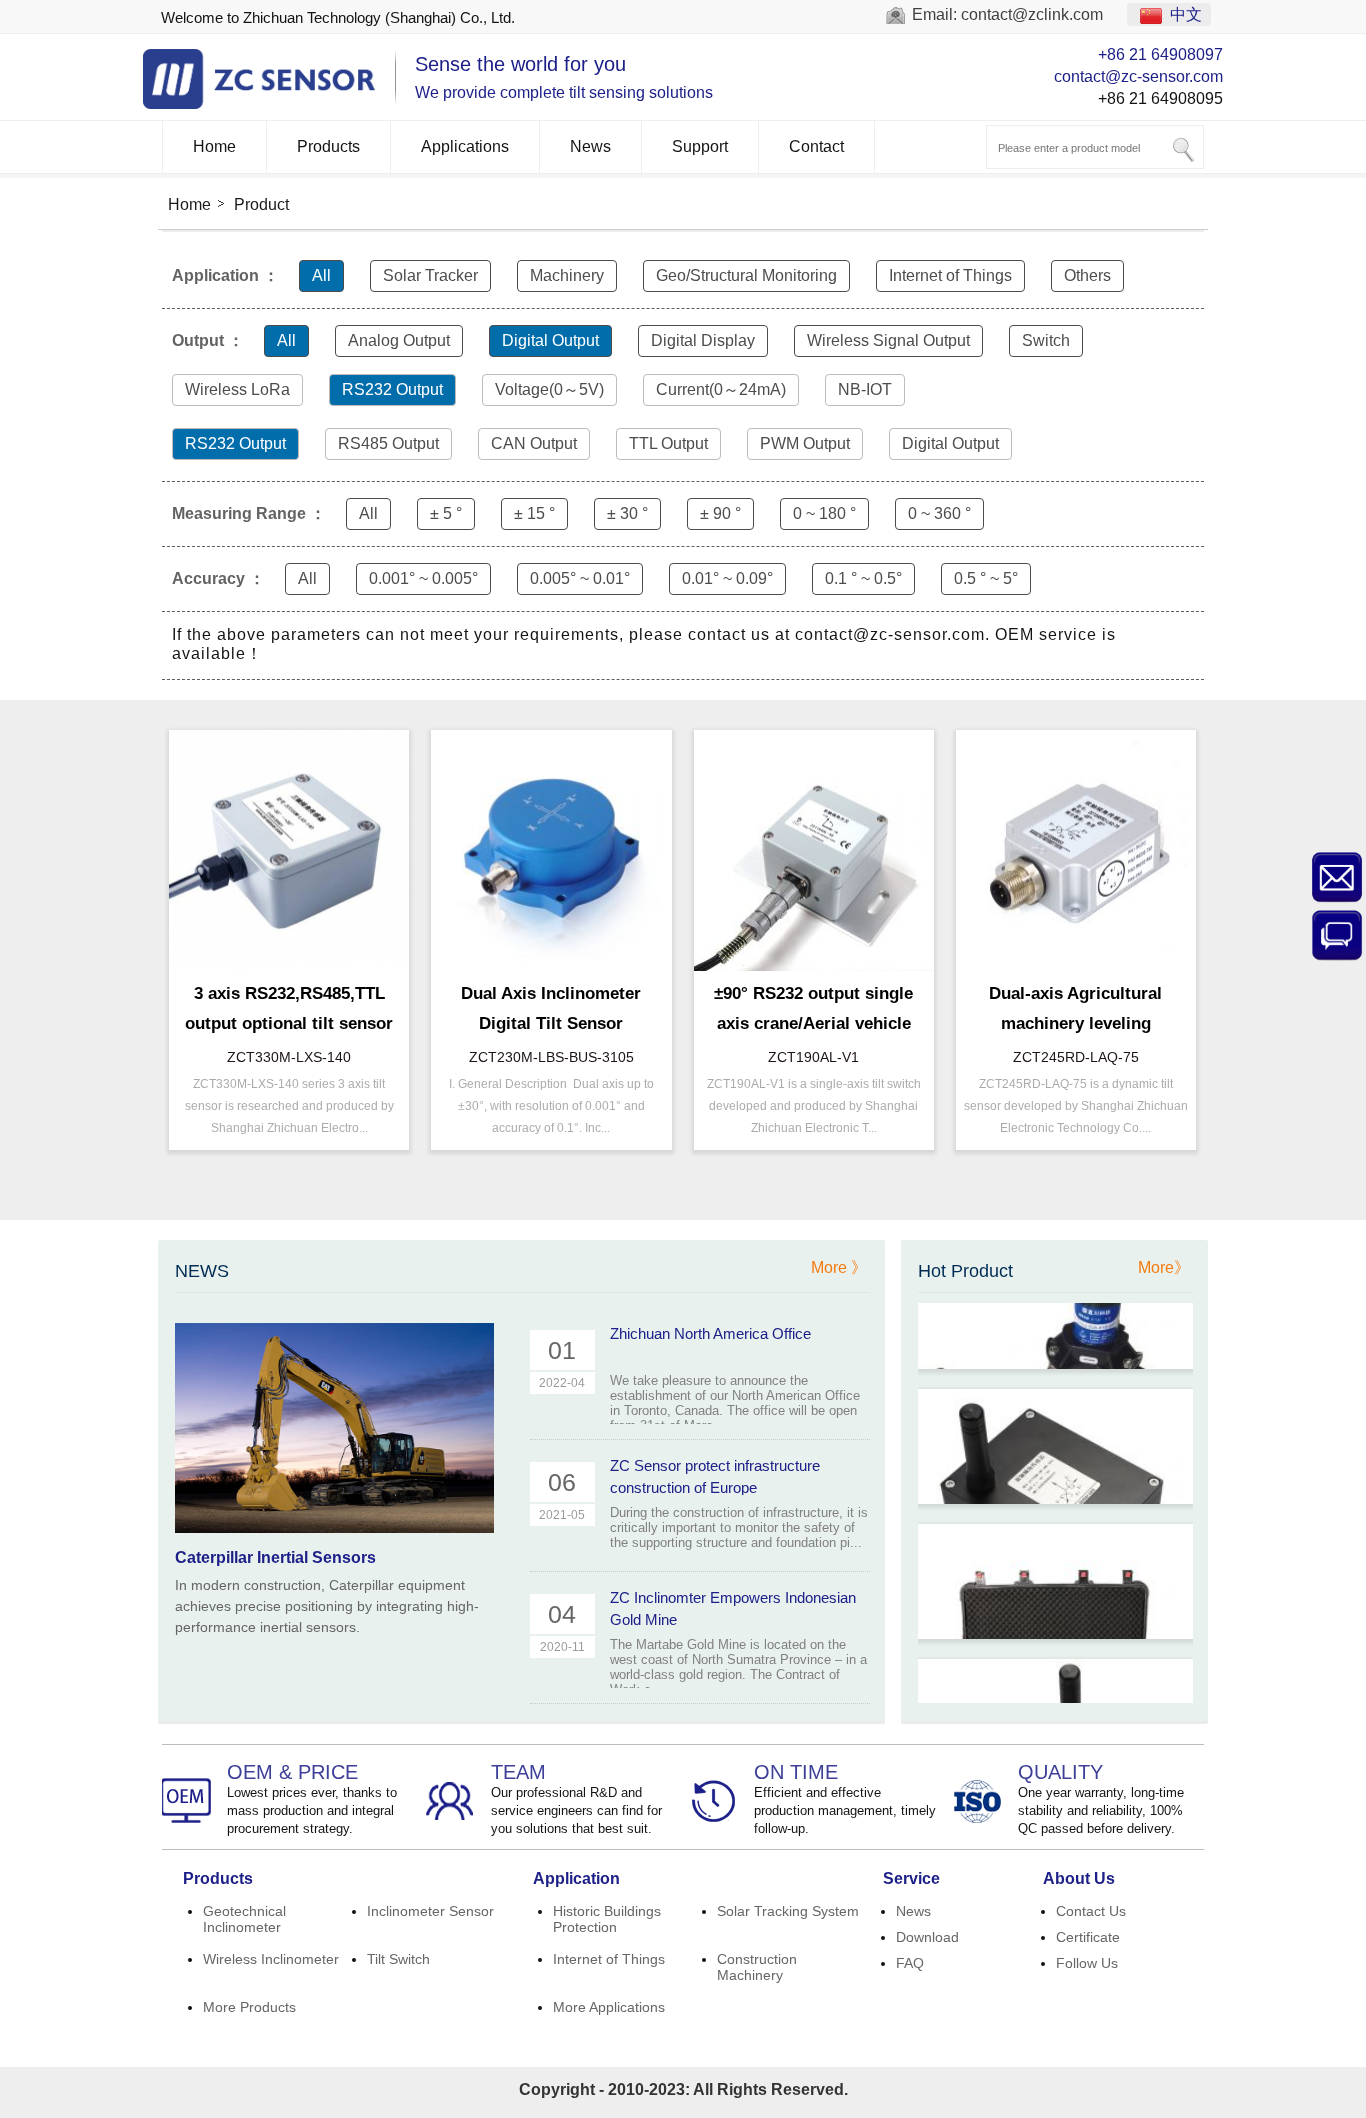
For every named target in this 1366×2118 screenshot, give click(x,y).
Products (328, 146)
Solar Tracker (430, 275)
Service (911, 1878)
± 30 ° (627, 513)
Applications (465, 146)
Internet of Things (950, 275)
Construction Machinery (757, 1967)
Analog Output (399, 340)
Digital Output (550, 340)
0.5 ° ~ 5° (986, 578)
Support (700, 146)
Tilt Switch (398, 1959)
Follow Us (1087, 1963)
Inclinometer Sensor (430, 1911)
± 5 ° (446, 513)
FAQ (910, 1963)
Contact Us (1091, 1911)
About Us (1079, 1878)
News (590, 146)
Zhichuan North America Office (710, 1333)
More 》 (839, 1267)
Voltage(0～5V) (549, 389)
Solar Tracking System (788, 1911)
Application (576, 1878)
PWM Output (805, 443)
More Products (249, 2007)
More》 (1164, 1267)
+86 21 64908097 (1160, 54)
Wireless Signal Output (888, 340)
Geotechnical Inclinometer (244, 1919)
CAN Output (534, 443)
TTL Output (668, 443)
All (321, 275)
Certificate (1088, 1937)
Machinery (567, 275)
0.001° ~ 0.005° (423, 578)
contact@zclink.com (1032, 14)
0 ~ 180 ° (824, 513)
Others (1087, 275)
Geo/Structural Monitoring (746, 275)
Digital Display (703, 340)
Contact (816, 146)
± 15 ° (534, 513)
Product (261, 204)
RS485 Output (388, 443)
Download (927, 1937)
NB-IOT (865, 389)
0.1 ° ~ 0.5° (863, 578)
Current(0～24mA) (721, 389)
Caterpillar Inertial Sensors (275, 1557)
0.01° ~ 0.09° (727, 578)
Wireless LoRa (237, 389)
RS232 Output (392, 389)
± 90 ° (720, 513)
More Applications (609, 2007)
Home (214, 146)
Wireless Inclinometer (271, 1959)
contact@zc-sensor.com (1138, 76)
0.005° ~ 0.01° (580, 578)
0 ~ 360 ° (939, 513)
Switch (1046, 340)
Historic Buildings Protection (607, 1919)
